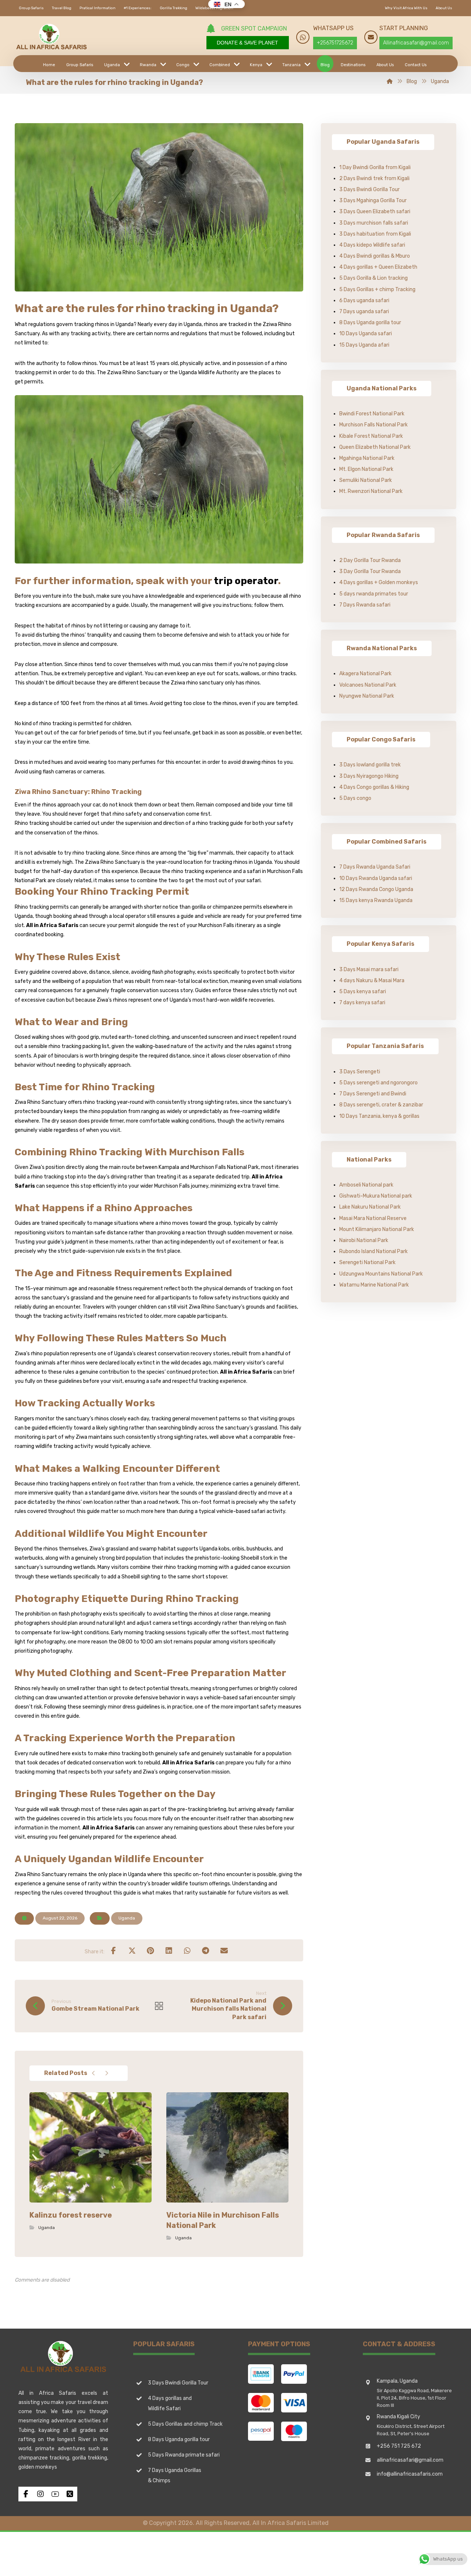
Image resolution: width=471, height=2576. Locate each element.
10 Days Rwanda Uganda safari (376, 878)
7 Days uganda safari (364, 312)
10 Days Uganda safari (366, 334)
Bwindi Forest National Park (372, 414)
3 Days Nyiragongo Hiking (369, 776)
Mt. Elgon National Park (366, 469)
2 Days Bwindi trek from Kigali (374, 178)
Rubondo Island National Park (373, 1251)
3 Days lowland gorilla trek (370, 765)
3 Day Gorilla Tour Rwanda (370, 571)
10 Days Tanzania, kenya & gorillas (379, 1116)
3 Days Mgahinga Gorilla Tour (373, 201)
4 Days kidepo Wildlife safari (372, 245)
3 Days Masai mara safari (369, 969)
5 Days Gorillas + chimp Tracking (377, 289)
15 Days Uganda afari (364, 345)
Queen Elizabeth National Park (375, 447)
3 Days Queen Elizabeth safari (375, 212)
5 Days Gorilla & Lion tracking (373, 278)
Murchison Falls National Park (373, 425)
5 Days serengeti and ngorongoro (378, 1083)
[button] (114, 1950)
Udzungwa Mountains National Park (381, 1274)
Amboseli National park (366, 1185)
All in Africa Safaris (52, 925)
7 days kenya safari (362, 1003)
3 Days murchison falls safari (374, 223)
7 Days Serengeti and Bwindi (373, 1094)
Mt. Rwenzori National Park (371, 491)
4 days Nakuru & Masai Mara (372, 981)
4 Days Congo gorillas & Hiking (374, 787)
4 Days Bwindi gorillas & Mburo (375, 256)
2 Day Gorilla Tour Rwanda (370, 560)
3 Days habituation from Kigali (375, 234)
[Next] (107, 2073)
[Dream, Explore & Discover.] (52, 37)
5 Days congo (355, 798)
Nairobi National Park (364, 1240)
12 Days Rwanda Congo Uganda (376, 889)
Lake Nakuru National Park (370, 1207)
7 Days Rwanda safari (365, 605)
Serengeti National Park (367, 1262)
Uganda (127, 1918)
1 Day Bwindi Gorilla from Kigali (375, 167)
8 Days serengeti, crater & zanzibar (381, 1105)
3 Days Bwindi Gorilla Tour (369, 189)
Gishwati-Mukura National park (376, 1196)
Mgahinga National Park (367, 458)
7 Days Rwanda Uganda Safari (375, 867)
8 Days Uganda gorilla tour (370, 323)
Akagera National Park (365, 674)
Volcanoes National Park (368, 685)
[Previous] (94, 2073)
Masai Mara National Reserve (373, 1218)
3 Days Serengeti (360, 1072)
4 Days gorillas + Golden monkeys (379, 582)
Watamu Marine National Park (374, 1285)
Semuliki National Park (366, 480)
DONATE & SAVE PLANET (247, 43)
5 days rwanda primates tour (374, 594)
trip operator (246, 581)
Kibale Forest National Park (371, 436)
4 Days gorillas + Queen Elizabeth (378, 267)
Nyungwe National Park (367, 696)
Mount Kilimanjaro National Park (377, 1229)
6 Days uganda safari (364, 300)
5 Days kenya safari (363, 992)
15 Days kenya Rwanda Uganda (376, 900)
